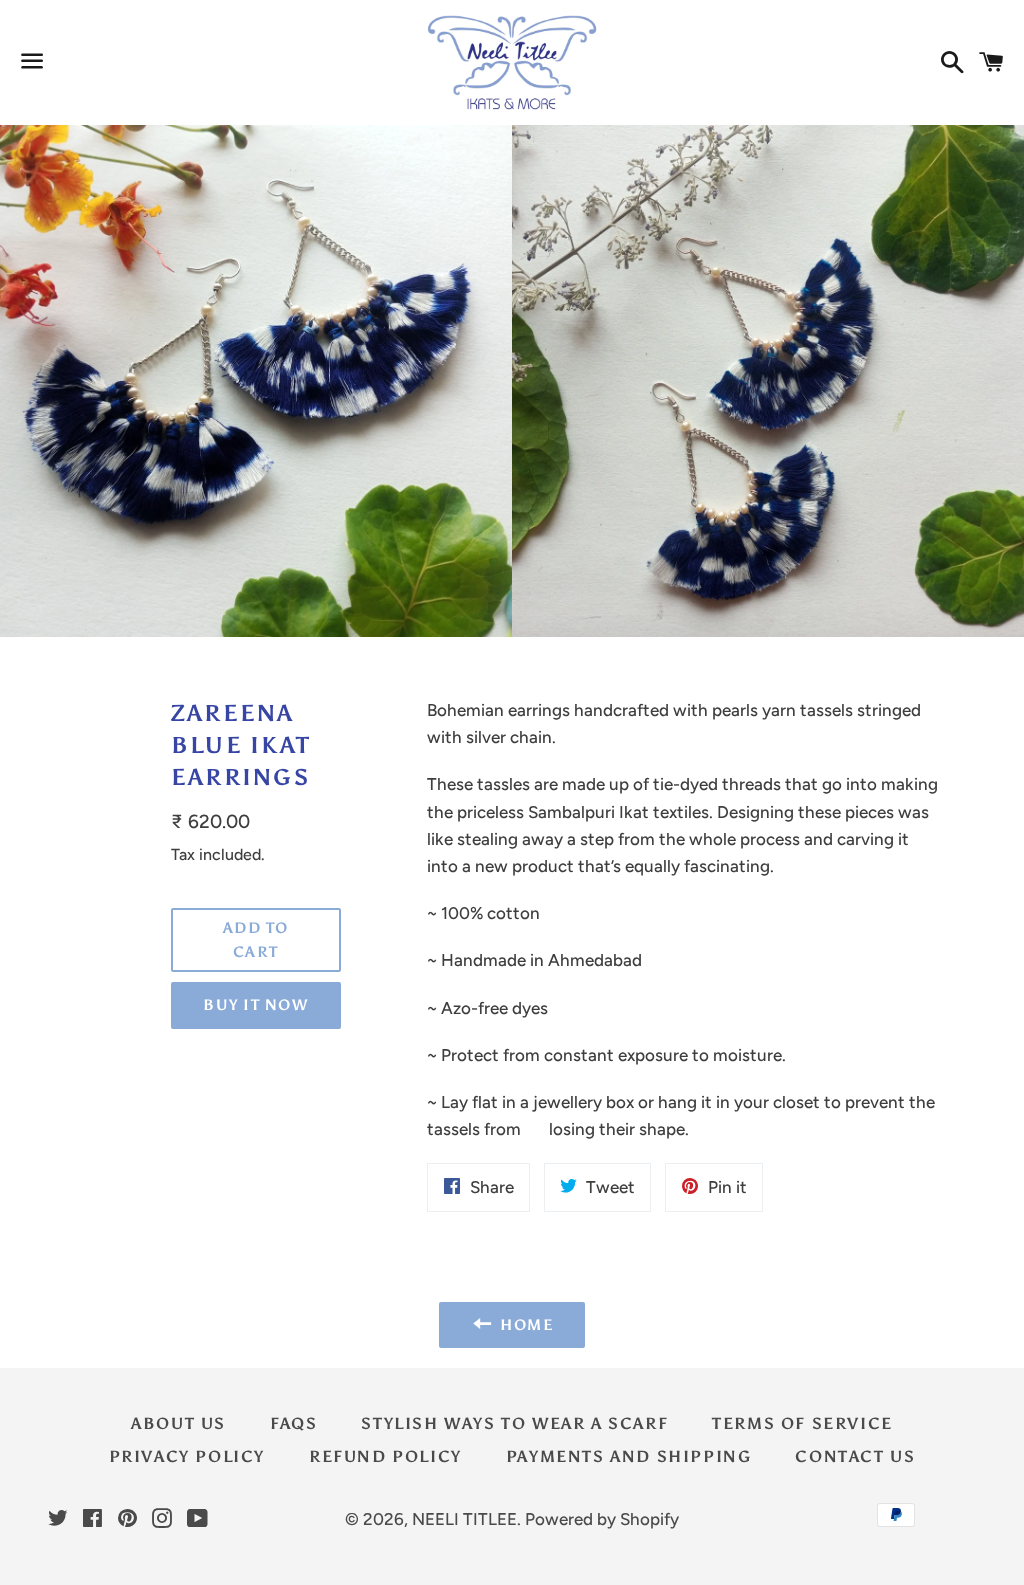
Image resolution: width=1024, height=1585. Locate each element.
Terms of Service (802, 1423)
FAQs (293, 1423)
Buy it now (255, 1005)
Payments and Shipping (629, 1456)
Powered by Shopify (602, 1519)
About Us (178, 1423)
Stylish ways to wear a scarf (514, 1423)
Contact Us (855, 1456)
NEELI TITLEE (464, 1519)
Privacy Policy (187, 1456)
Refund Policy (385, 1456)
